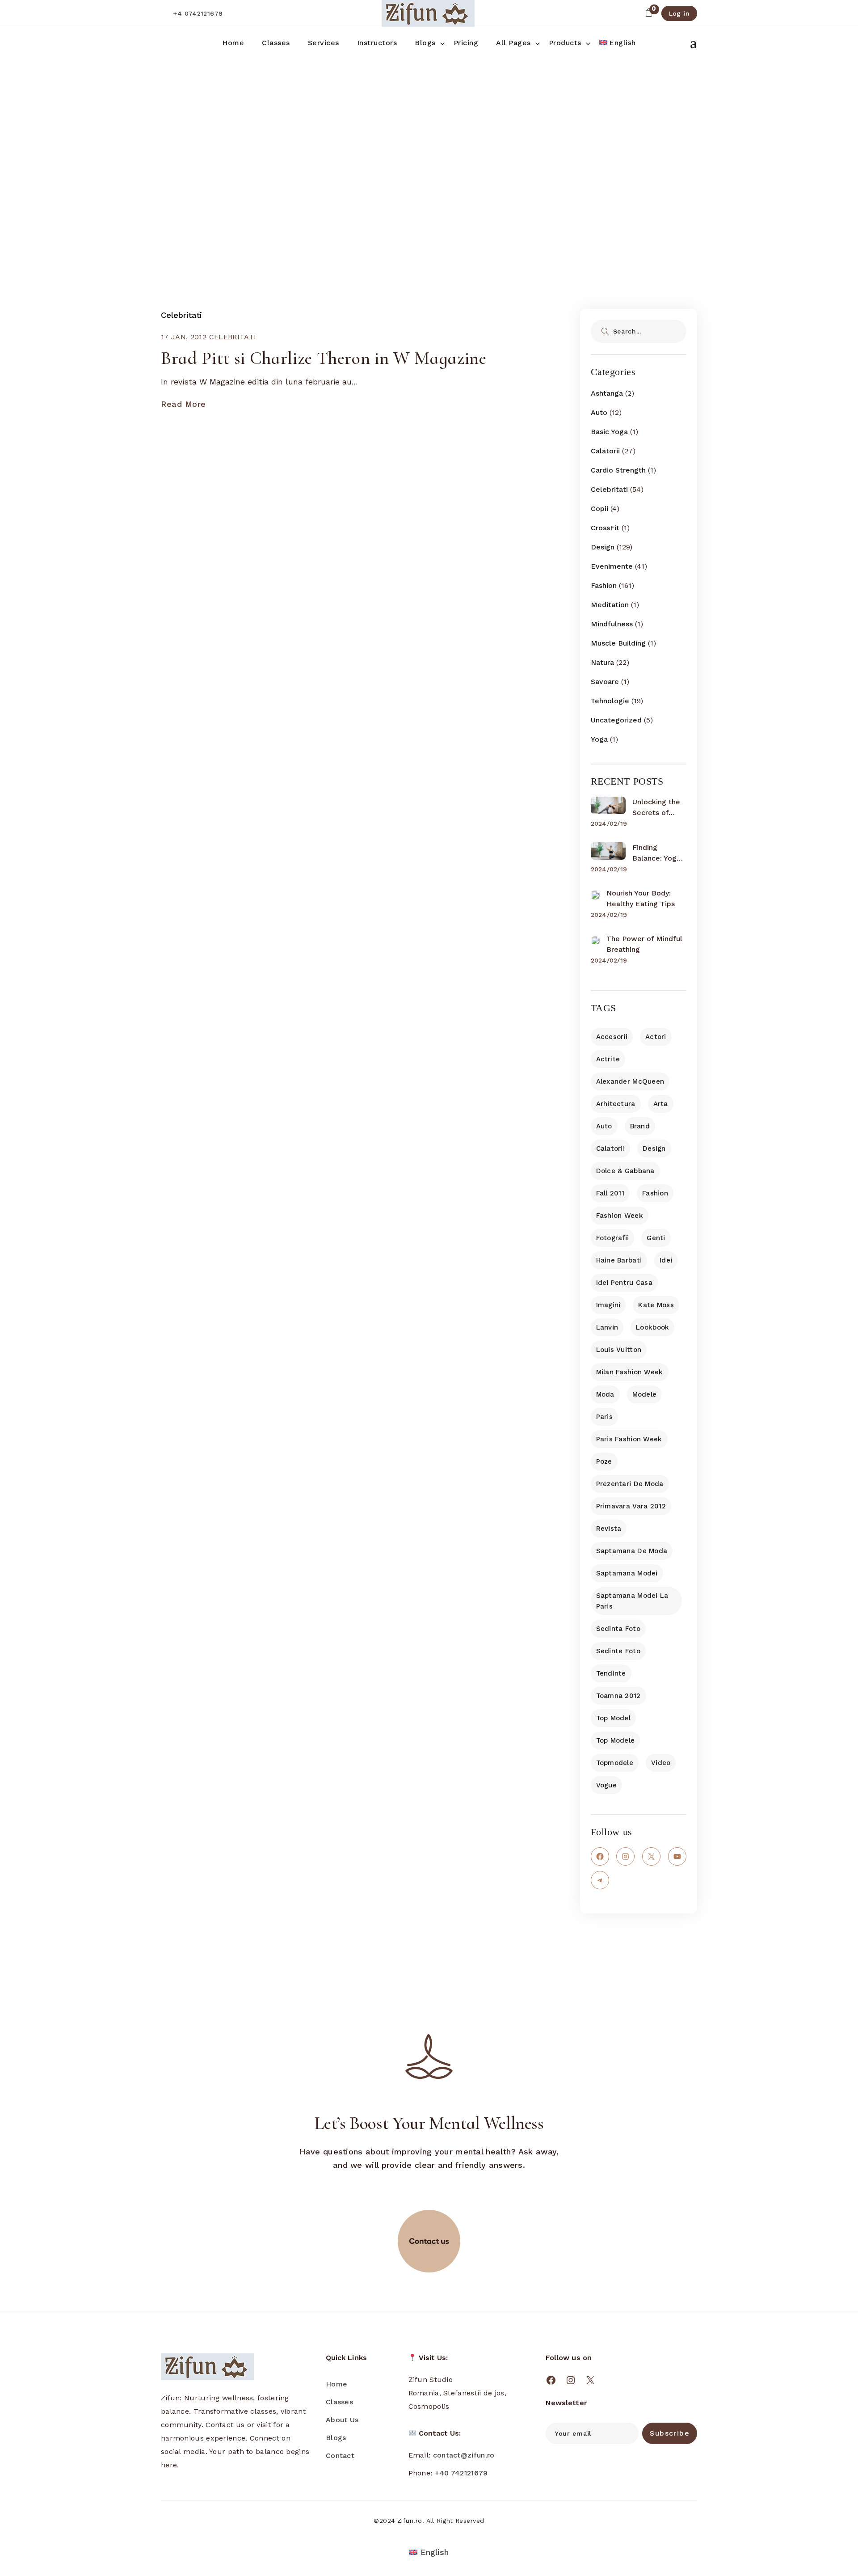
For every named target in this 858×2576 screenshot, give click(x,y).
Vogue (606, 1785)
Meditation (610, 605)
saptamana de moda (632, 1551)
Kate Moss (656, 1305)
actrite (608, 1059)
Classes (339, 2402)
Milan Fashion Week (630, 1372)
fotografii (613, 1238)
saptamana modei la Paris (632, 1601)
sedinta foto (618, 1629)
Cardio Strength (618, 470)
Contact (340, 2456)
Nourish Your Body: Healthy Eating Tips (641, 898)
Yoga (599, 739)
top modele (616, 1740)
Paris (604, 1417)
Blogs (336, 2438)
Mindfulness (612, 624)
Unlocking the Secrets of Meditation (656, 808)
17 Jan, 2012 (184, 337)
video (661, 1763)
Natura (602, 662)
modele (645, 1394)
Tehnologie (610, 701)
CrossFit (605, 528)
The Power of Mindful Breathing (644, 944)
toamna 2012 (618, 1696)
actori (656, 1037)
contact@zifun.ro (464, 2455)
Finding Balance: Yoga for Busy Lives (657, 853)
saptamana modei (627, 1573)
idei (666, 1260)
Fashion (604, 585)
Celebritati (181, 315)
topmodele (615, 1763)
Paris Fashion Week (629, 1439)
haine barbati (619, 1260)
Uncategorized (616, 720)
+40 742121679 (461, 2473)
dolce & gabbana (625, 1171)
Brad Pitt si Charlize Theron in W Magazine (324, 358)
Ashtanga (607, 393)
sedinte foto (618, 1651)
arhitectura (616, 1104)
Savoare (605, 682)
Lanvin (607, 1327)
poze (604, 1461)
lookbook (652, 1327)
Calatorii (605, 451)
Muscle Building (618, 643)
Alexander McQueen (630, 1081)
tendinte (611, 1673)
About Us (342, 2420)
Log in (679, 13)
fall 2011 (610, 1193)
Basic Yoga (609, 432)
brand (640, 1126)
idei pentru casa (624, 1283)
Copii (599, 509)
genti (656, 1238)
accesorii (612, 1037)
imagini (608, 1305)
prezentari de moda (630, 1484)
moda (605, 1394)
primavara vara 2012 (631, 1506)
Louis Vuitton (619, 1350)
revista (609, 1529)
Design (603, 547)
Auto (599, 412)
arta (661, 1104)
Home (336, 2384)
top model (614, 1718)
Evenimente (612, 566)
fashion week (620, 1216)
